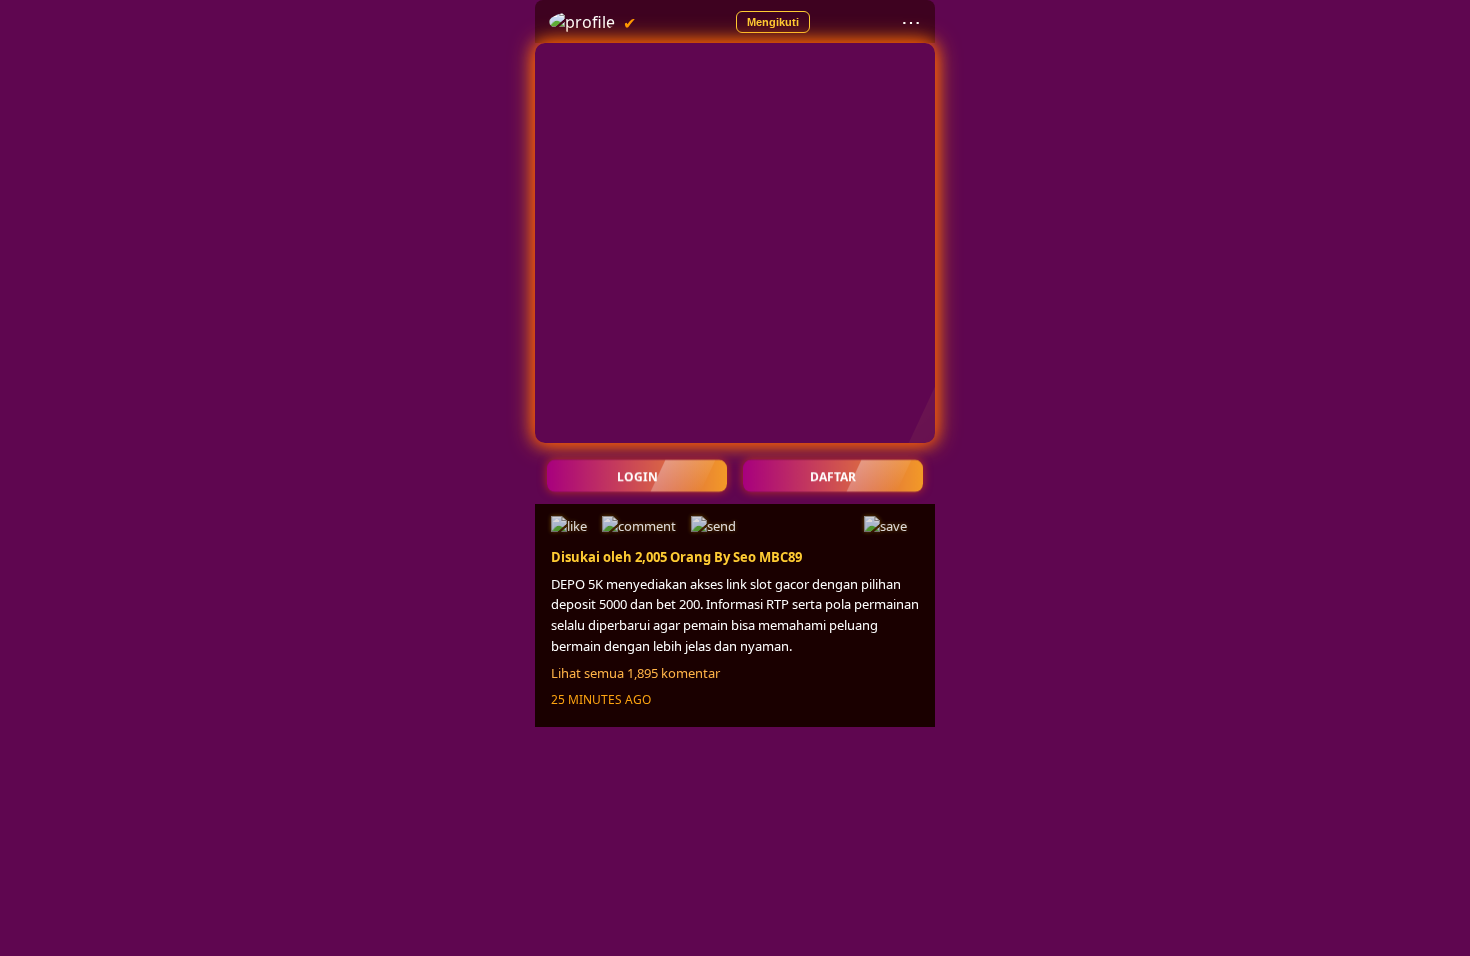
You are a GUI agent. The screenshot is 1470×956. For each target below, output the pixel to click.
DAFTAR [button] (833, 475)
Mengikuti (773, 22)
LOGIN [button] (637, 475)
